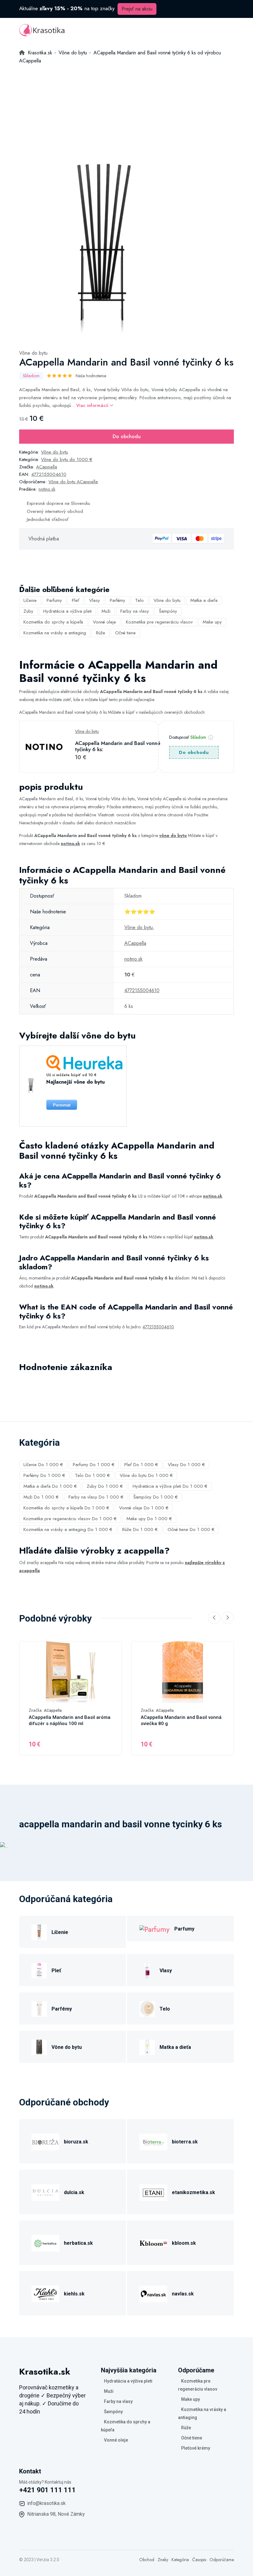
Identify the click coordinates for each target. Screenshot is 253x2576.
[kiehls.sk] (45, 2293)
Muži (106, 611)
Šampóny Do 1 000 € (156, 1497)
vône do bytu (173, 835)
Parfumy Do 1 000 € (94, 1465)
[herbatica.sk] (45, 2242)
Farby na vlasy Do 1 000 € (96, 1497)
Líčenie (30, 600)
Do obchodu (127, 436)
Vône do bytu (33, 353)
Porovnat (62, 1105)
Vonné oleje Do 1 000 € (144, 1508)
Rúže (101, 633)
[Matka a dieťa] (147, 2046)
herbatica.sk (78, 2243)
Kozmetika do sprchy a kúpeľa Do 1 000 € (66, 1508)
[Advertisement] (126, 111)
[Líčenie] (39, 1931)
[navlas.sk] (153, 2293)
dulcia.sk (74, 2192)
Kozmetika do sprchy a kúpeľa (53, 622)
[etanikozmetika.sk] (153, 2191)
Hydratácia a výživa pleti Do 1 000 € (170, 1486)
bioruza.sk (76, 2142)
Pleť (76, 600)
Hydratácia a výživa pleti (67, 611)
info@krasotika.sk (46, 2503)
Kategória (180, 2560)
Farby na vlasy (135, 611)
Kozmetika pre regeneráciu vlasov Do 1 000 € (70, 1519)
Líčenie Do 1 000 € (43, 1465)
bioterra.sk (185, 2142)
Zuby (28, 611)
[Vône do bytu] (39, 2046)
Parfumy (54, 600)
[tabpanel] (104, 249)
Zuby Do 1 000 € (105, 1486)
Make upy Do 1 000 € (149, 1519)
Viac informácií (93, 405)
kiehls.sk (74, 2294)
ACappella (47, 467)
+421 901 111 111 (48, 2490)
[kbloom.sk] (153, 2242)
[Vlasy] (147, 1970)
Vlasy (95, 600)
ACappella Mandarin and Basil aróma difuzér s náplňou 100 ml (70, 1720)
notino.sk (47, 489)
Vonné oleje (104, 622)
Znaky (163, 2560)
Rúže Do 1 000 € (140, 1529)
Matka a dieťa (204, 600)
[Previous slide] (214, 1618)
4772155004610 (49, 474)
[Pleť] (39, 1970)
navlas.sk (183, 2294)
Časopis (199, 2560)
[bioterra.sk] (153, 2141)
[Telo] (147, 2008)
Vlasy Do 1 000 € (186, 1465)
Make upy (212, 622)
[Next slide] (228, 1618)
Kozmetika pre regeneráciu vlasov (159, 622)
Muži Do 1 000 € (41, 1497)
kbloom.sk (184, 2243)
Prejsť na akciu (137, 9)
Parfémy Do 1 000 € (44, 1475)
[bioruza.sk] (45, 2141)
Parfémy (118, 600)
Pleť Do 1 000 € (141, 1465)
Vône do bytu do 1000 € (67, 459)
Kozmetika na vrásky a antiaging (55, 633)
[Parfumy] (155, 1929)
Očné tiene (125, 633)
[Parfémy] (39, 2008)
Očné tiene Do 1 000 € (191, 1529)
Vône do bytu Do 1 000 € (146, 1475)
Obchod (147, 2560)
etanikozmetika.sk (193, 2192)
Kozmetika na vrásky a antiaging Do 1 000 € (68, 1529)
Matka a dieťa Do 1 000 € (50, 1486)
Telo (139, 600)
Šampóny (168, 611)
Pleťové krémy (196, 2448)
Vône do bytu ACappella (73, 482)
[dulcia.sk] (45, 2191)
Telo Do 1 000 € (92, 1475)
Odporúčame (222, 2560)
